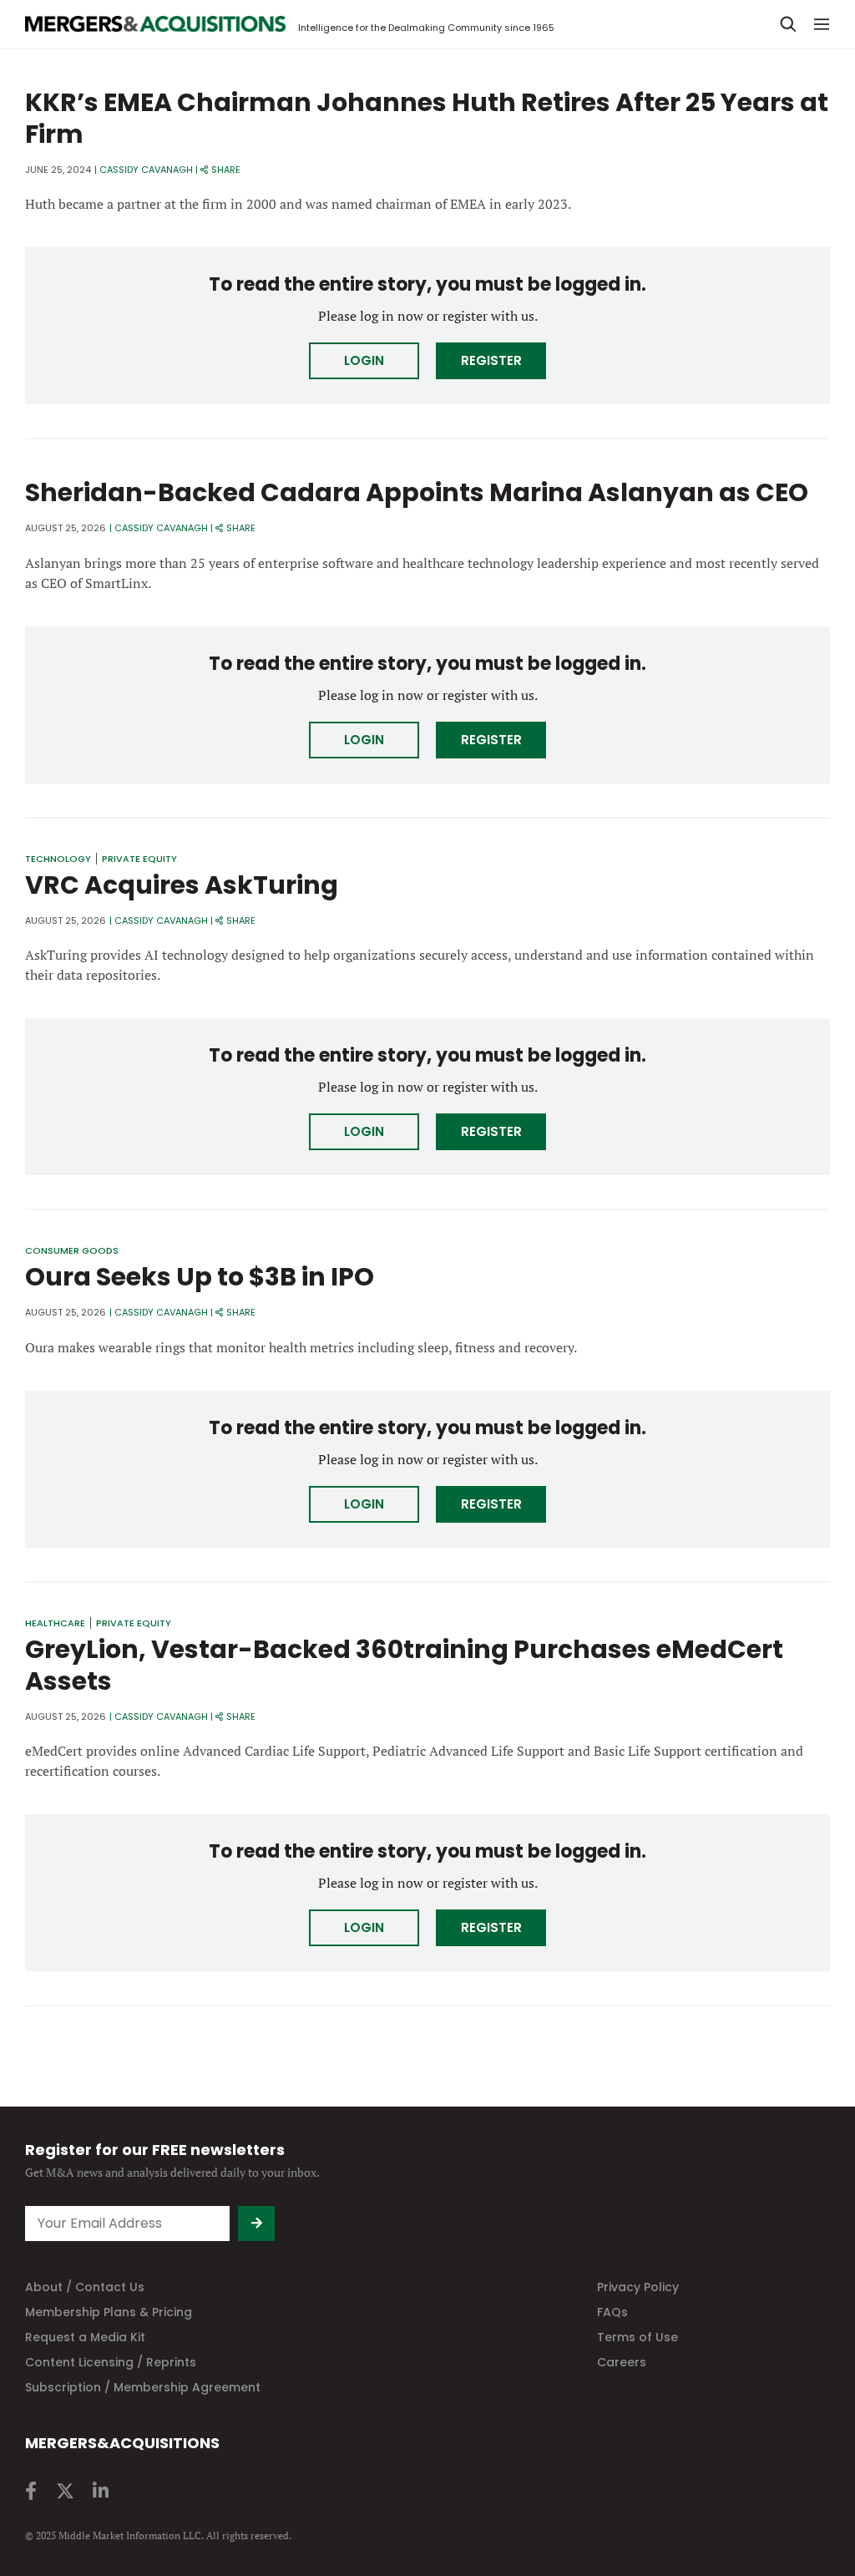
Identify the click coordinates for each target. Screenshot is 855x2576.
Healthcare (55, 1623)
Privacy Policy (638, 2287)
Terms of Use (637, 2337)
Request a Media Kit (85, 2337)
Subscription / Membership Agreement (143, 2387)
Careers (622, 2362)
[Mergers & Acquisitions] (155, 24)
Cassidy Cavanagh (146, 170)
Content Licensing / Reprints (111, 2362)
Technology (58, 859)
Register (491, 360)
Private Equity (139, 859)
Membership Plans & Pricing (109, 2312)
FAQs (612, 2312)
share (226, 170)
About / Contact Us (85, 2287)
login (364, 360)
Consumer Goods (72, 1250)
